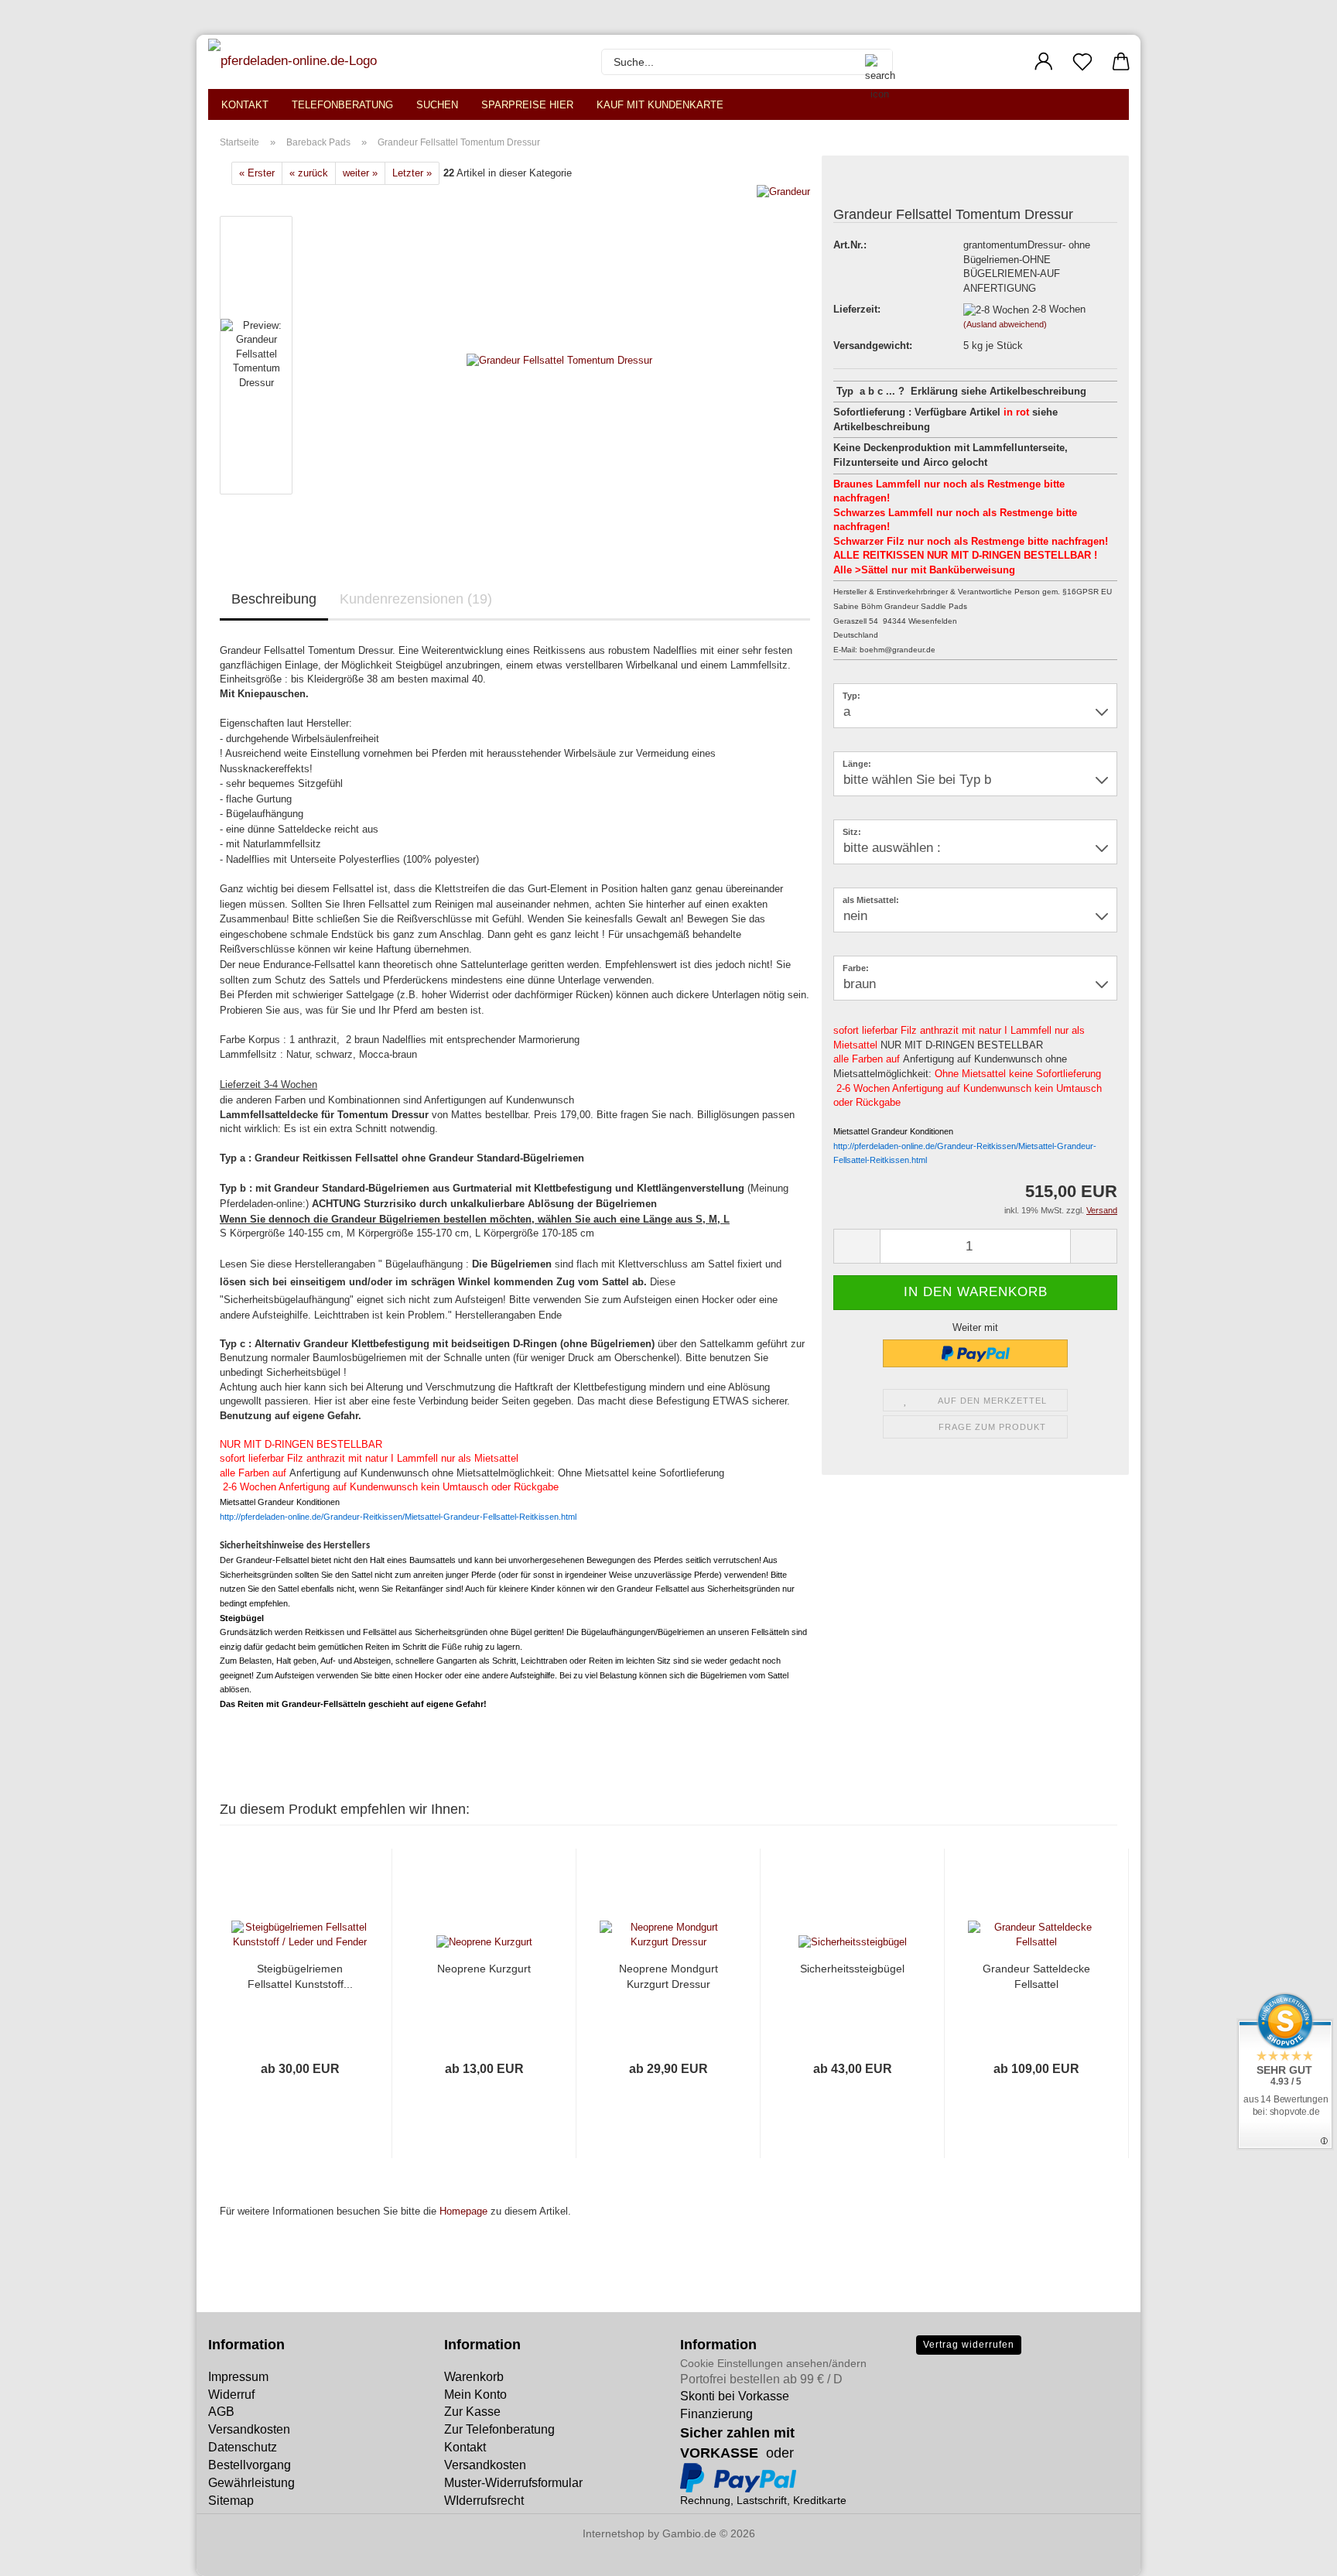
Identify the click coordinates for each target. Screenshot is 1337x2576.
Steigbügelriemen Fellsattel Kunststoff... (300, 1976)
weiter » (360, 173)
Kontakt (245, 105)
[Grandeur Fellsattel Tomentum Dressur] (559, 359)
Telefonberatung (342, 105)
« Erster (257, 173)
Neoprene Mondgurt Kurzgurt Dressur (668, 1976)
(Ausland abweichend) (1005, 324)
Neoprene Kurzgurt (484, 1969)
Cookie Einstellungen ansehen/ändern (773, 2363)
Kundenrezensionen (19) (416, 599)
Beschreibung (274, 599)
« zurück (309, 173)
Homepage (463, 2211)
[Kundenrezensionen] (868, 185)
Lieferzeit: (857, 309)
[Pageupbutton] (43, 2553)
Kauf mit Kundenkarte (660, 105)
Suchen (437, 105)
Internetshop (614, 2533)
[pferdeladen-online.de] (294, 62)
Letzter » (412, 173)
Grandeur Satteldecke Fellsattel (1036, 1976)
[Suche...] (873, 62)
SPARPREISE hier (527, 105)
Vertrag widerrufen (969, 2345)
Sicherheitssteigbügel (852, 1969)
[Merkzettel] (1082, 62)
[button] (1044, 62)
